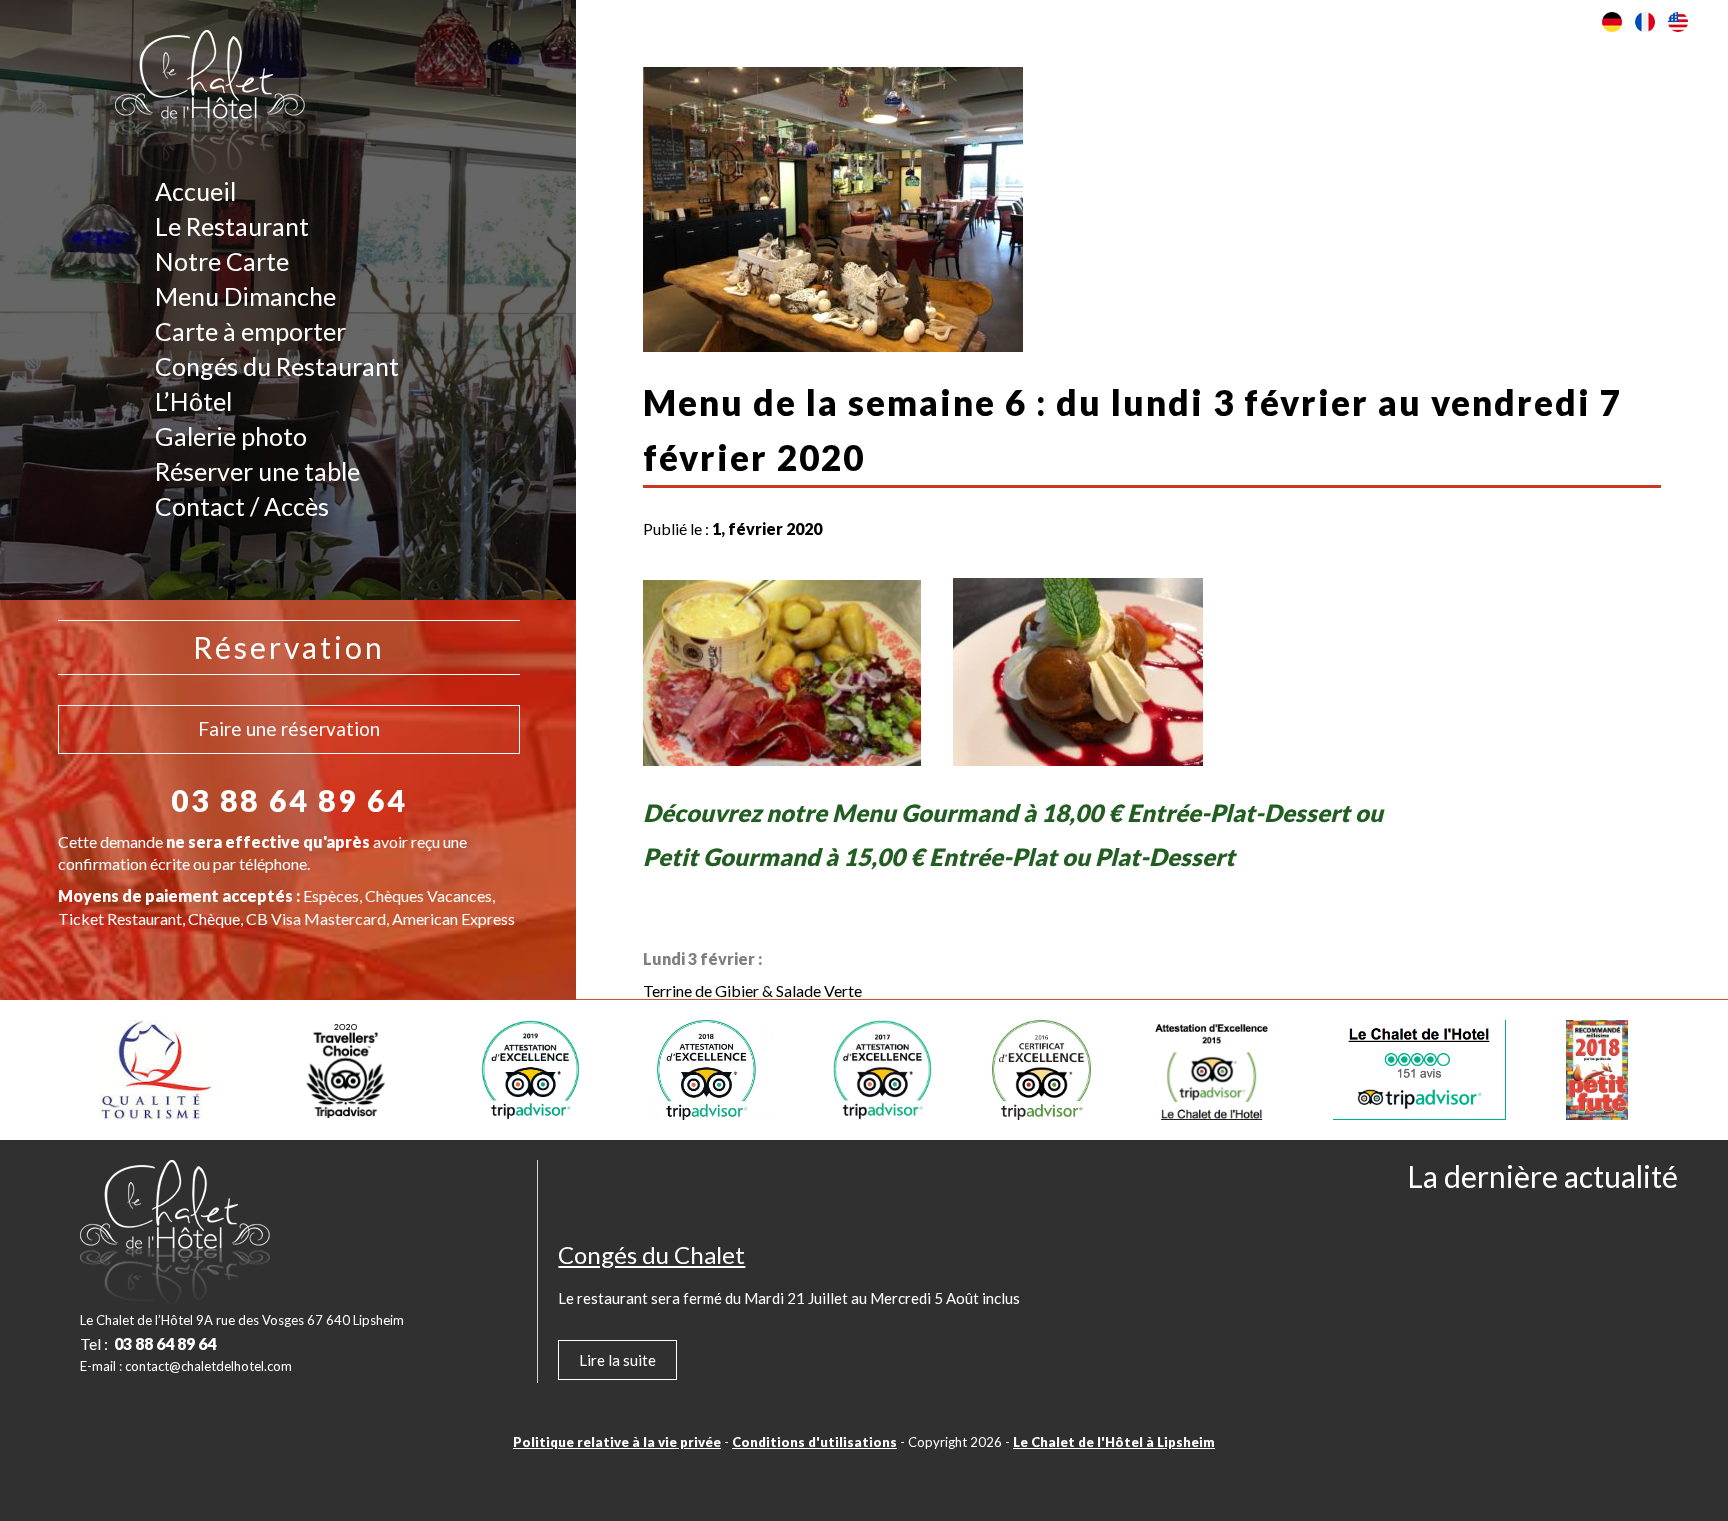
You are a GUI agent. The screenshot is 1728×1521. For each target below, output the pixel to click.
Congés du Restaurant (277, 366)
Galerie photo (231, 436)
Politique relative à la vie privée (617, 1442)
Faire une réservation (289, 728)
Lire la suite (617, 1360)
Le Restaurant (232, 226)
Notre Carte (222, 261)
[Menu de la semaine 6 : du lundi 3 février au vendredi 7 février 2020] (833, 339)
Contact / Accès (242, 506)
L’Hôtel (193, 401)
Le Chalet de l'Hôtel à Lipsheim (1114, 1442)
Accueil (195, 191)
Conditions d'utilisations (814, 1442)
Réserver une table (257, 471)
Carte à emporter (250, 331)
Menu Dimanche (245, 296)
